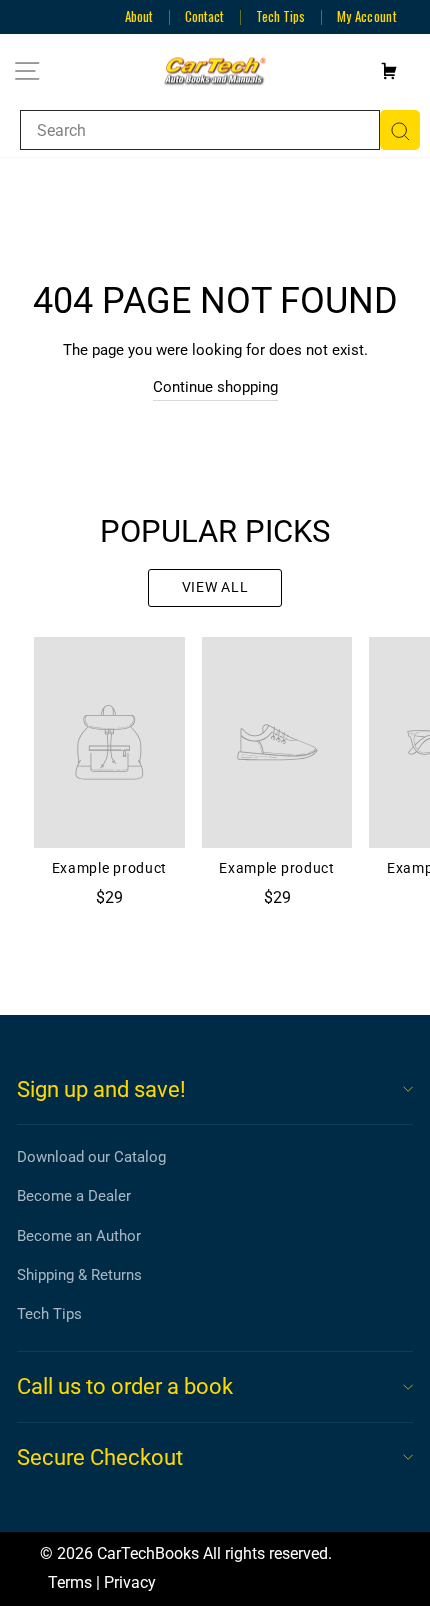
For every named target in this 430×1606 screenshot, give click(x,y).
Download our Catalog (91, 1157)
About (139, 16)
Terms (70, 1582)
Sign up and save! (101, 1089)
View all (215, 587)
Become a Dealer (74, 1196)
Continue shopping (215, 387)
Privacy (130, 1582)
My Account (367, 16)
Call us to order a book (125, 1386)
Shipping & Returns (79, 1275)
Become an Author (79, 1236)
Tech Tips (280, 16)
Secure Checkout (100, 1457)
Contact (204, 16)
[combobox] (200, 130)
